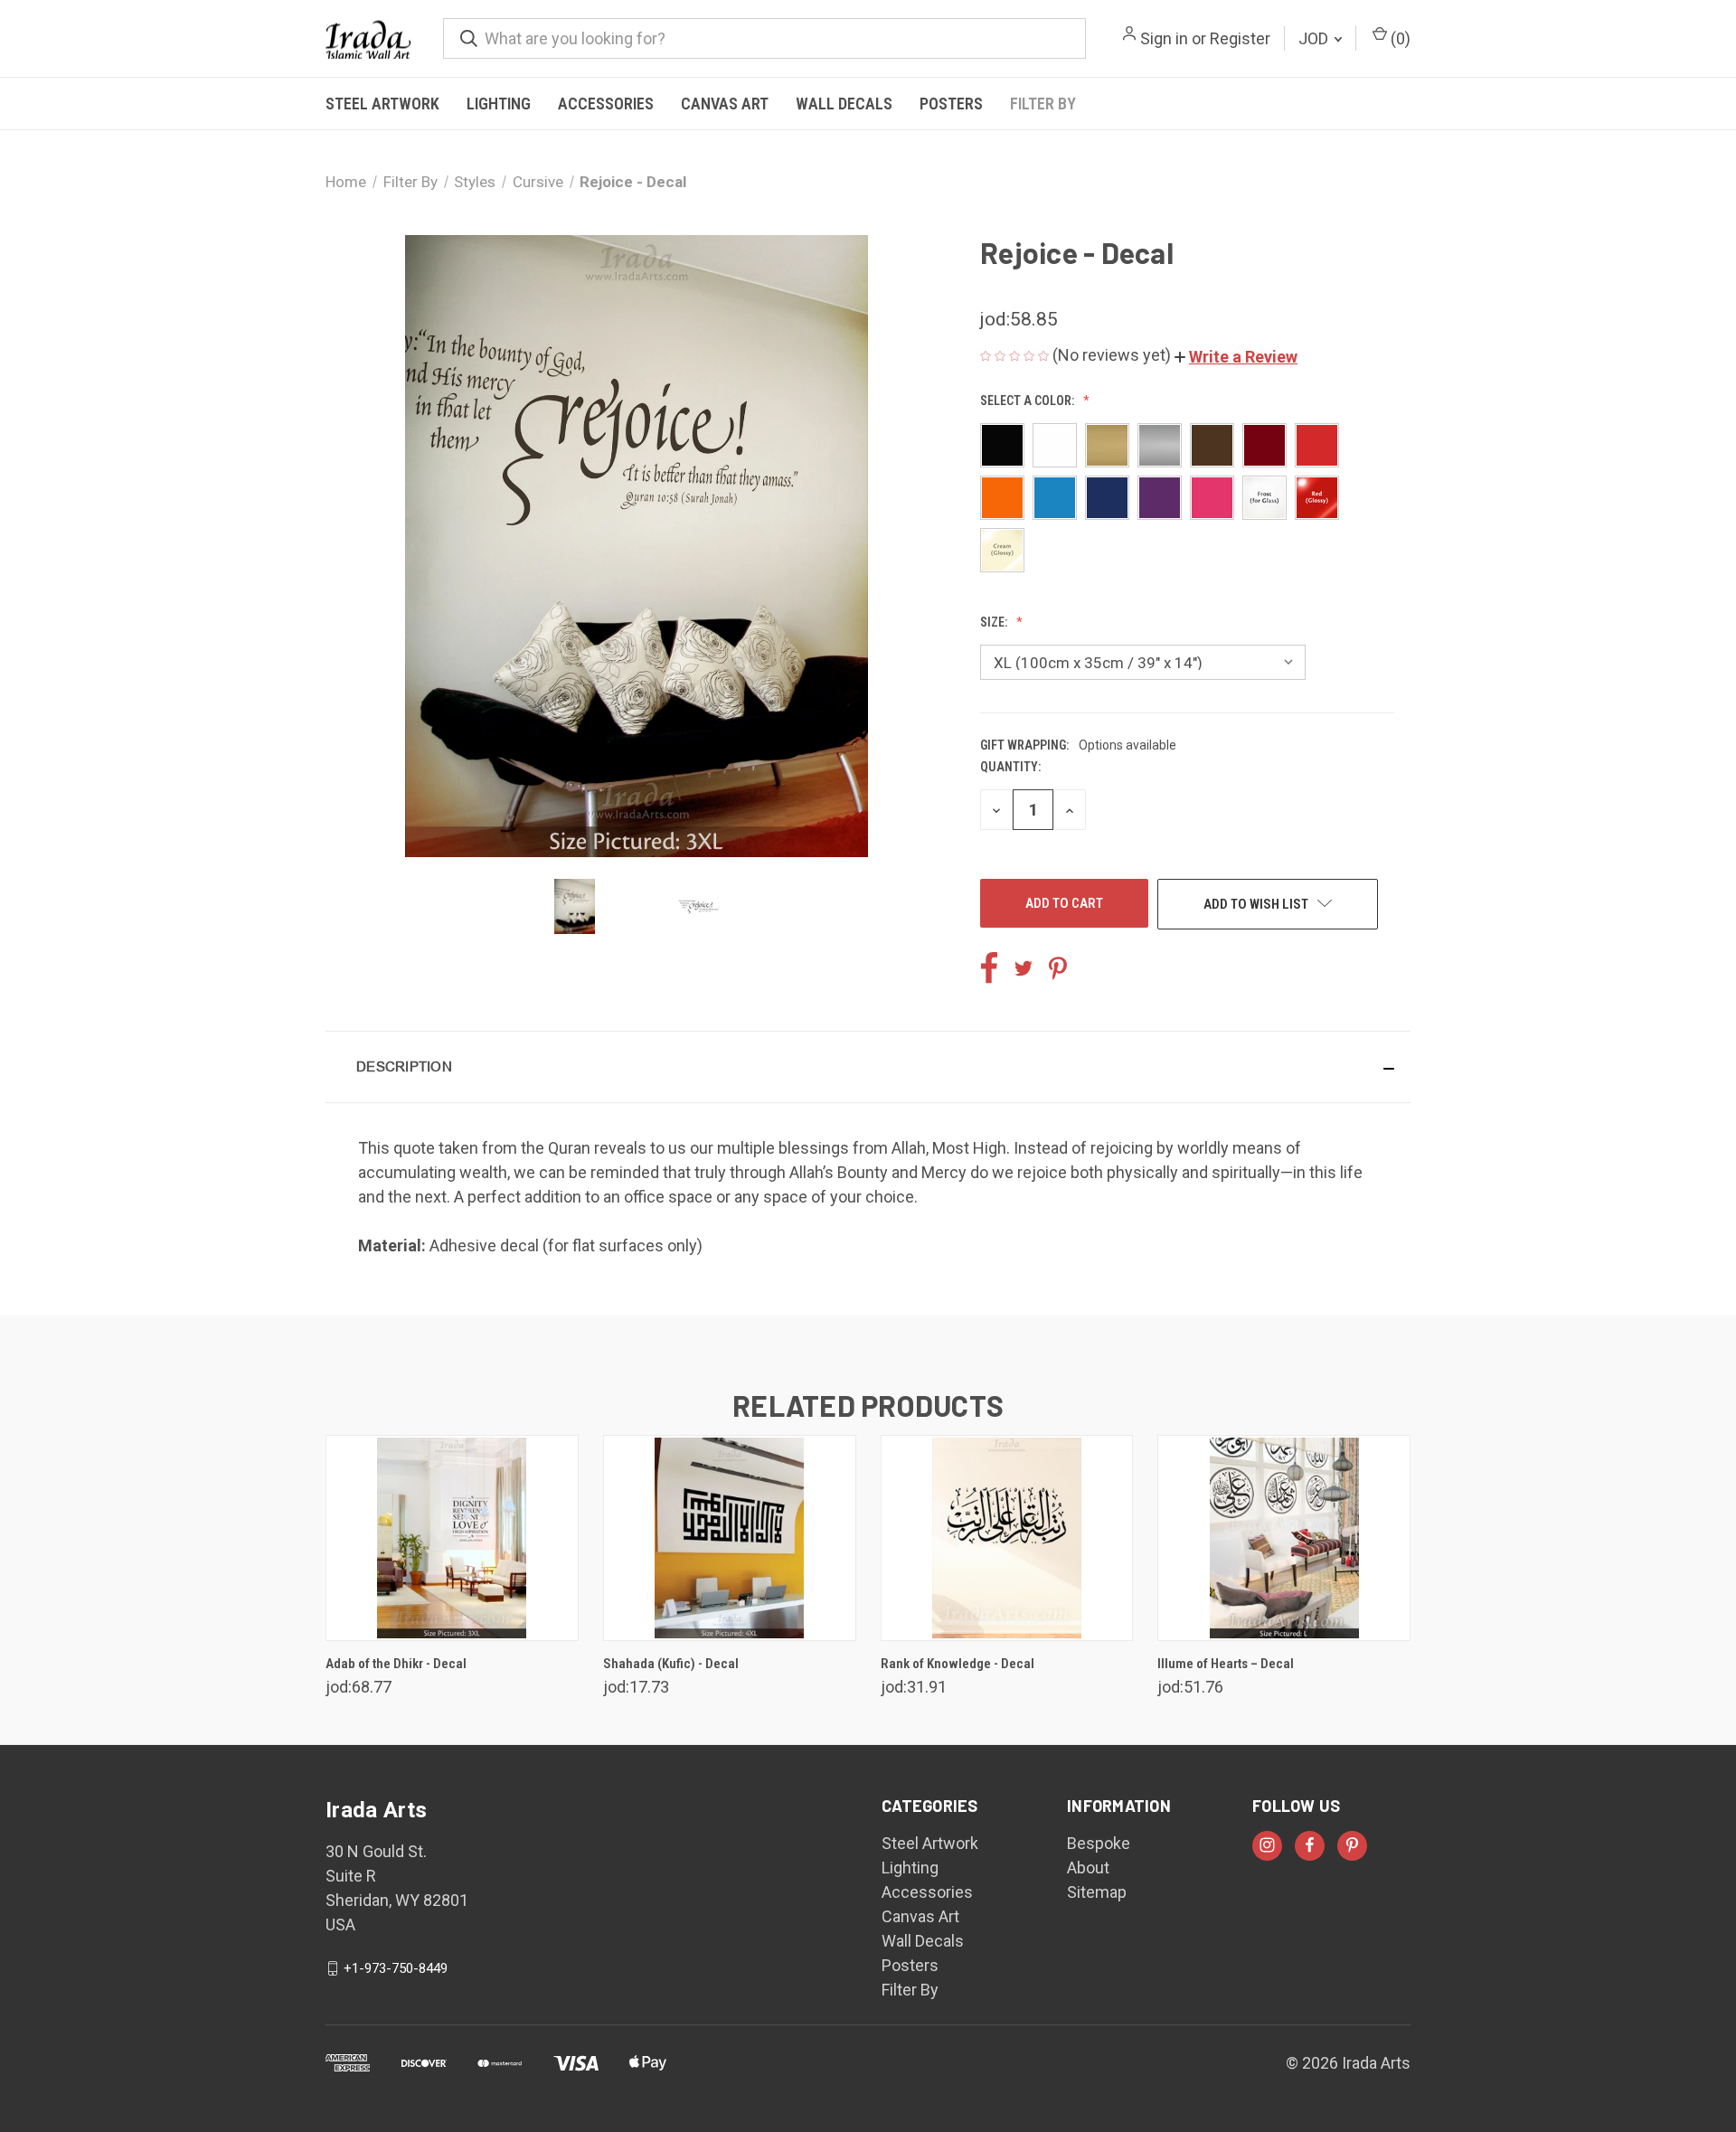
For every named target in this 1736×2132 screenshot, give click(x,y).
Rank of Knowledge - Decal (958, 1664)
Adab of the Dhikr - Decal (396, 1664)
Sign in (1164, 38)
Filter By (1043, 104)
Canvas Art (725, 104)
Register (1240, 38)
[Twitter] (1024, 968)
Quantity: (1010, 767)
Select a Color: (1028, 401)
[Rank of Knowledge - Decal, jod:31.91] (1007, 1538)
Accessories (606, 104)
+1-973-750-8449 (396, 1968)
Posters (951, 104)
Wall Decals (844, 104)
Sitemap (1097, 1892)
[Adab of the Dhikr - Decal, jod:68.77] (452, 1538)
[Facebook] (989, 968)
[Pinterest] (1058, 968)
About (1088, 1868)
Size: (995, 622)
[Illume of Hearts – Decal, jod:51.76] (1284, 1538)
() (1399, 38)
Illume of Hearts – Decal (1226, 1664)
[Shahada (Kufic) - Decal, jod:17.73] (730, 1538)
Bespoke (1099, 1843)
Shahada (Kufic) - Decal (671, 1664)
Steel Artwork (382, 104)
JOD (1315, 38)
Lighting (499, 104)
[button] (1236, 357)
